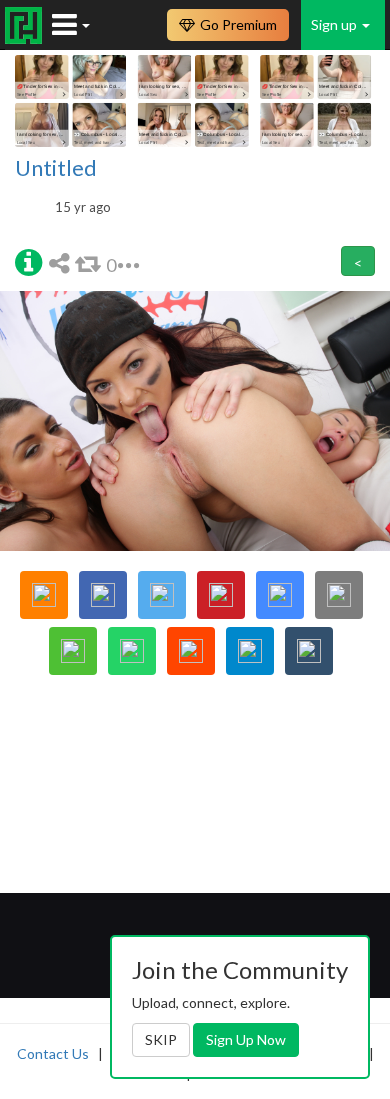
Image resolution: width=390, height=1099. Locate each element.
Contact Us (53, 1053)
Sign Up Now (246, 1039)
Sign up (335, 24)
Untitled (56, 168)
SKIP (161, 1039)
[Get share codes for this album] (62, 262)
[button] (28, 261)
